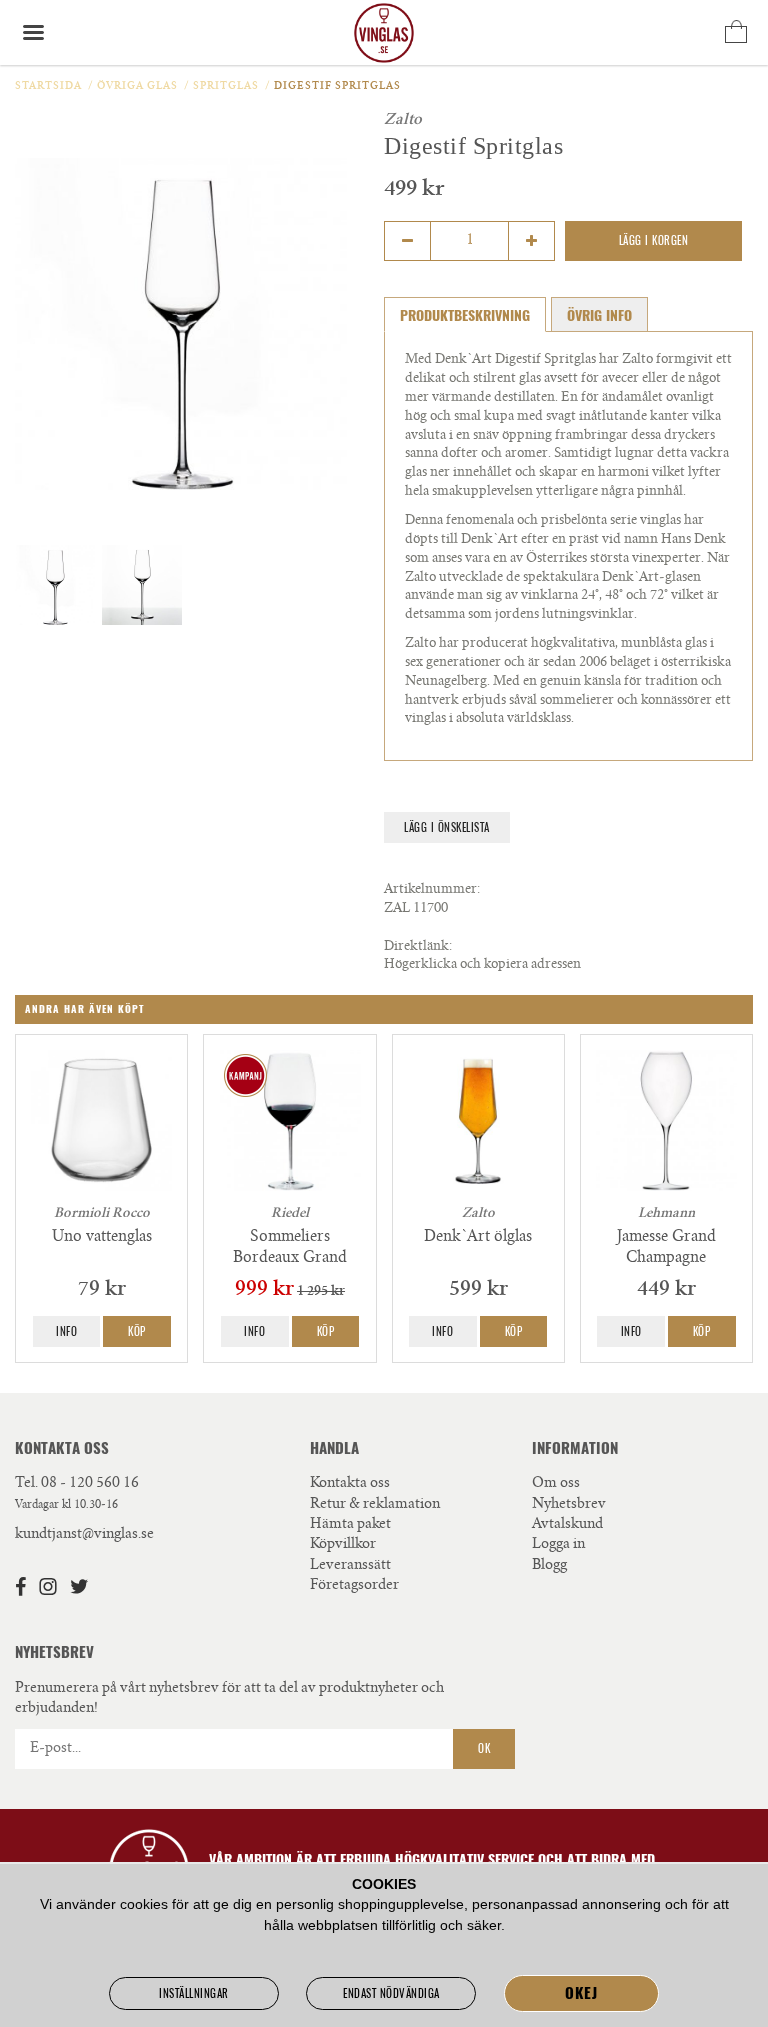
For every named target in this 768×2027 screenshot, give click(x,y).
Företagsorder (354, 1586)
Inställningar (194, 1993)
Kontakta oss (350, 1484)
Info (66, 1331)
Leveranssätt (350, 1566)
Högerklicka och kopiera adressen (482, 965)
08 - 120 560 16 (90, 1484)
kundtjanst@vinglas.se (84, 1535)
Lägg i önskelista (447, 827)
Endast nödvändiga (391, 1993)
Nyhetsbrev (569, 1505)
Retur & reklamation (375, 1505)
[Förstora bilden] (181, 325)
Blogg (549, 1566)
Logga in (558, 1545)
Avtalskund (567, 1525)
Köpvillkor (343, 1545)
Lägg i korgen (654, 240)
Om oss (556, 1484)
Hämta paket (350, 1525)
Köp (137, 1331)
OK (484, 1748)
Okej (581, 1993)
